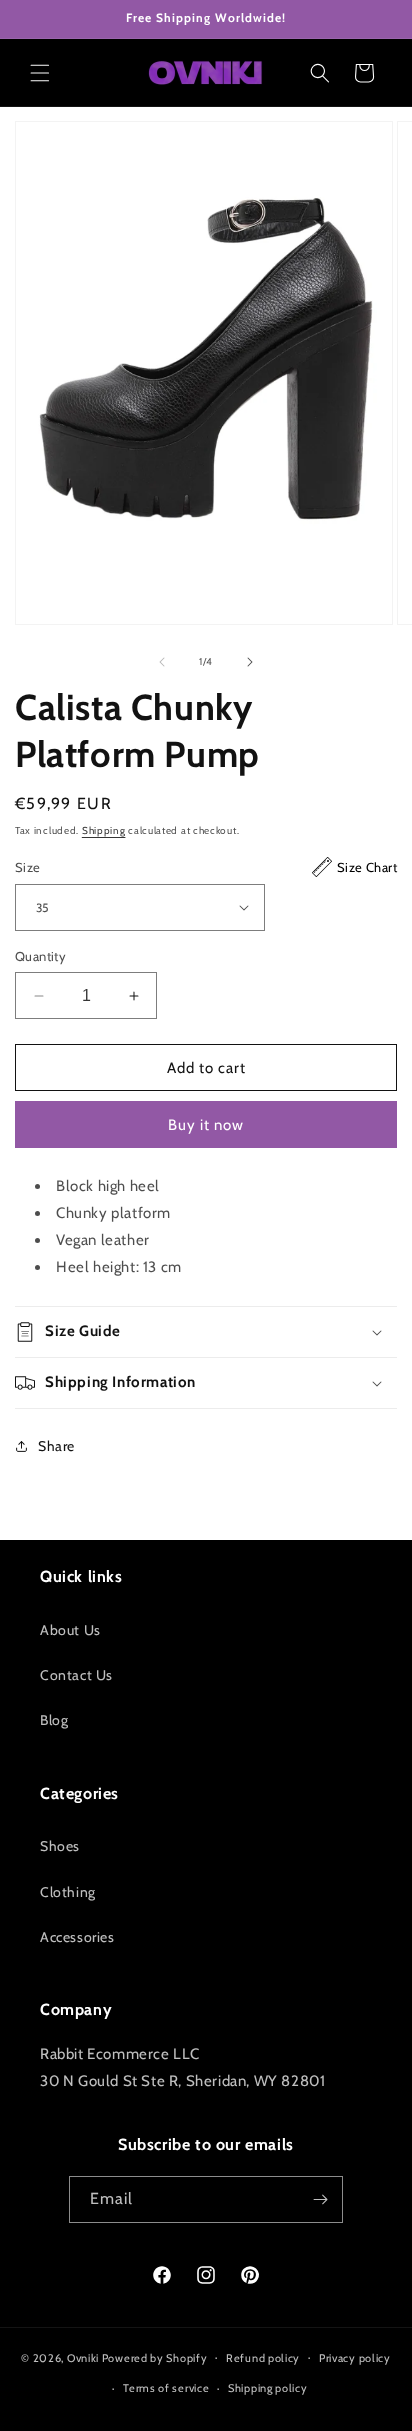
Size (206, 867)
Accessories (77, 1937)
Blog (54, 1720)
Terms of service (166, 2388)
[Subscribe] (320, 2199)
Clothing (68, 1892)
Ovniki (83, 2357)
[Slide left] (162, 662)
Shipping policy (268, 2388)
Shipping (104, 830)
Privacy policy (355, 2358)
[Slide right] (250, 662)
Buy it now (206, 1125)
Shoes (60, 1846)
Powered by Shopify (155, 2357)
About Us (70, 1630)
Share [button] (56, 1446)
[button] (40, 73)
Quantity (40, 956)
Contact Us (76, 1675)
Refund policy (263, 2358)
